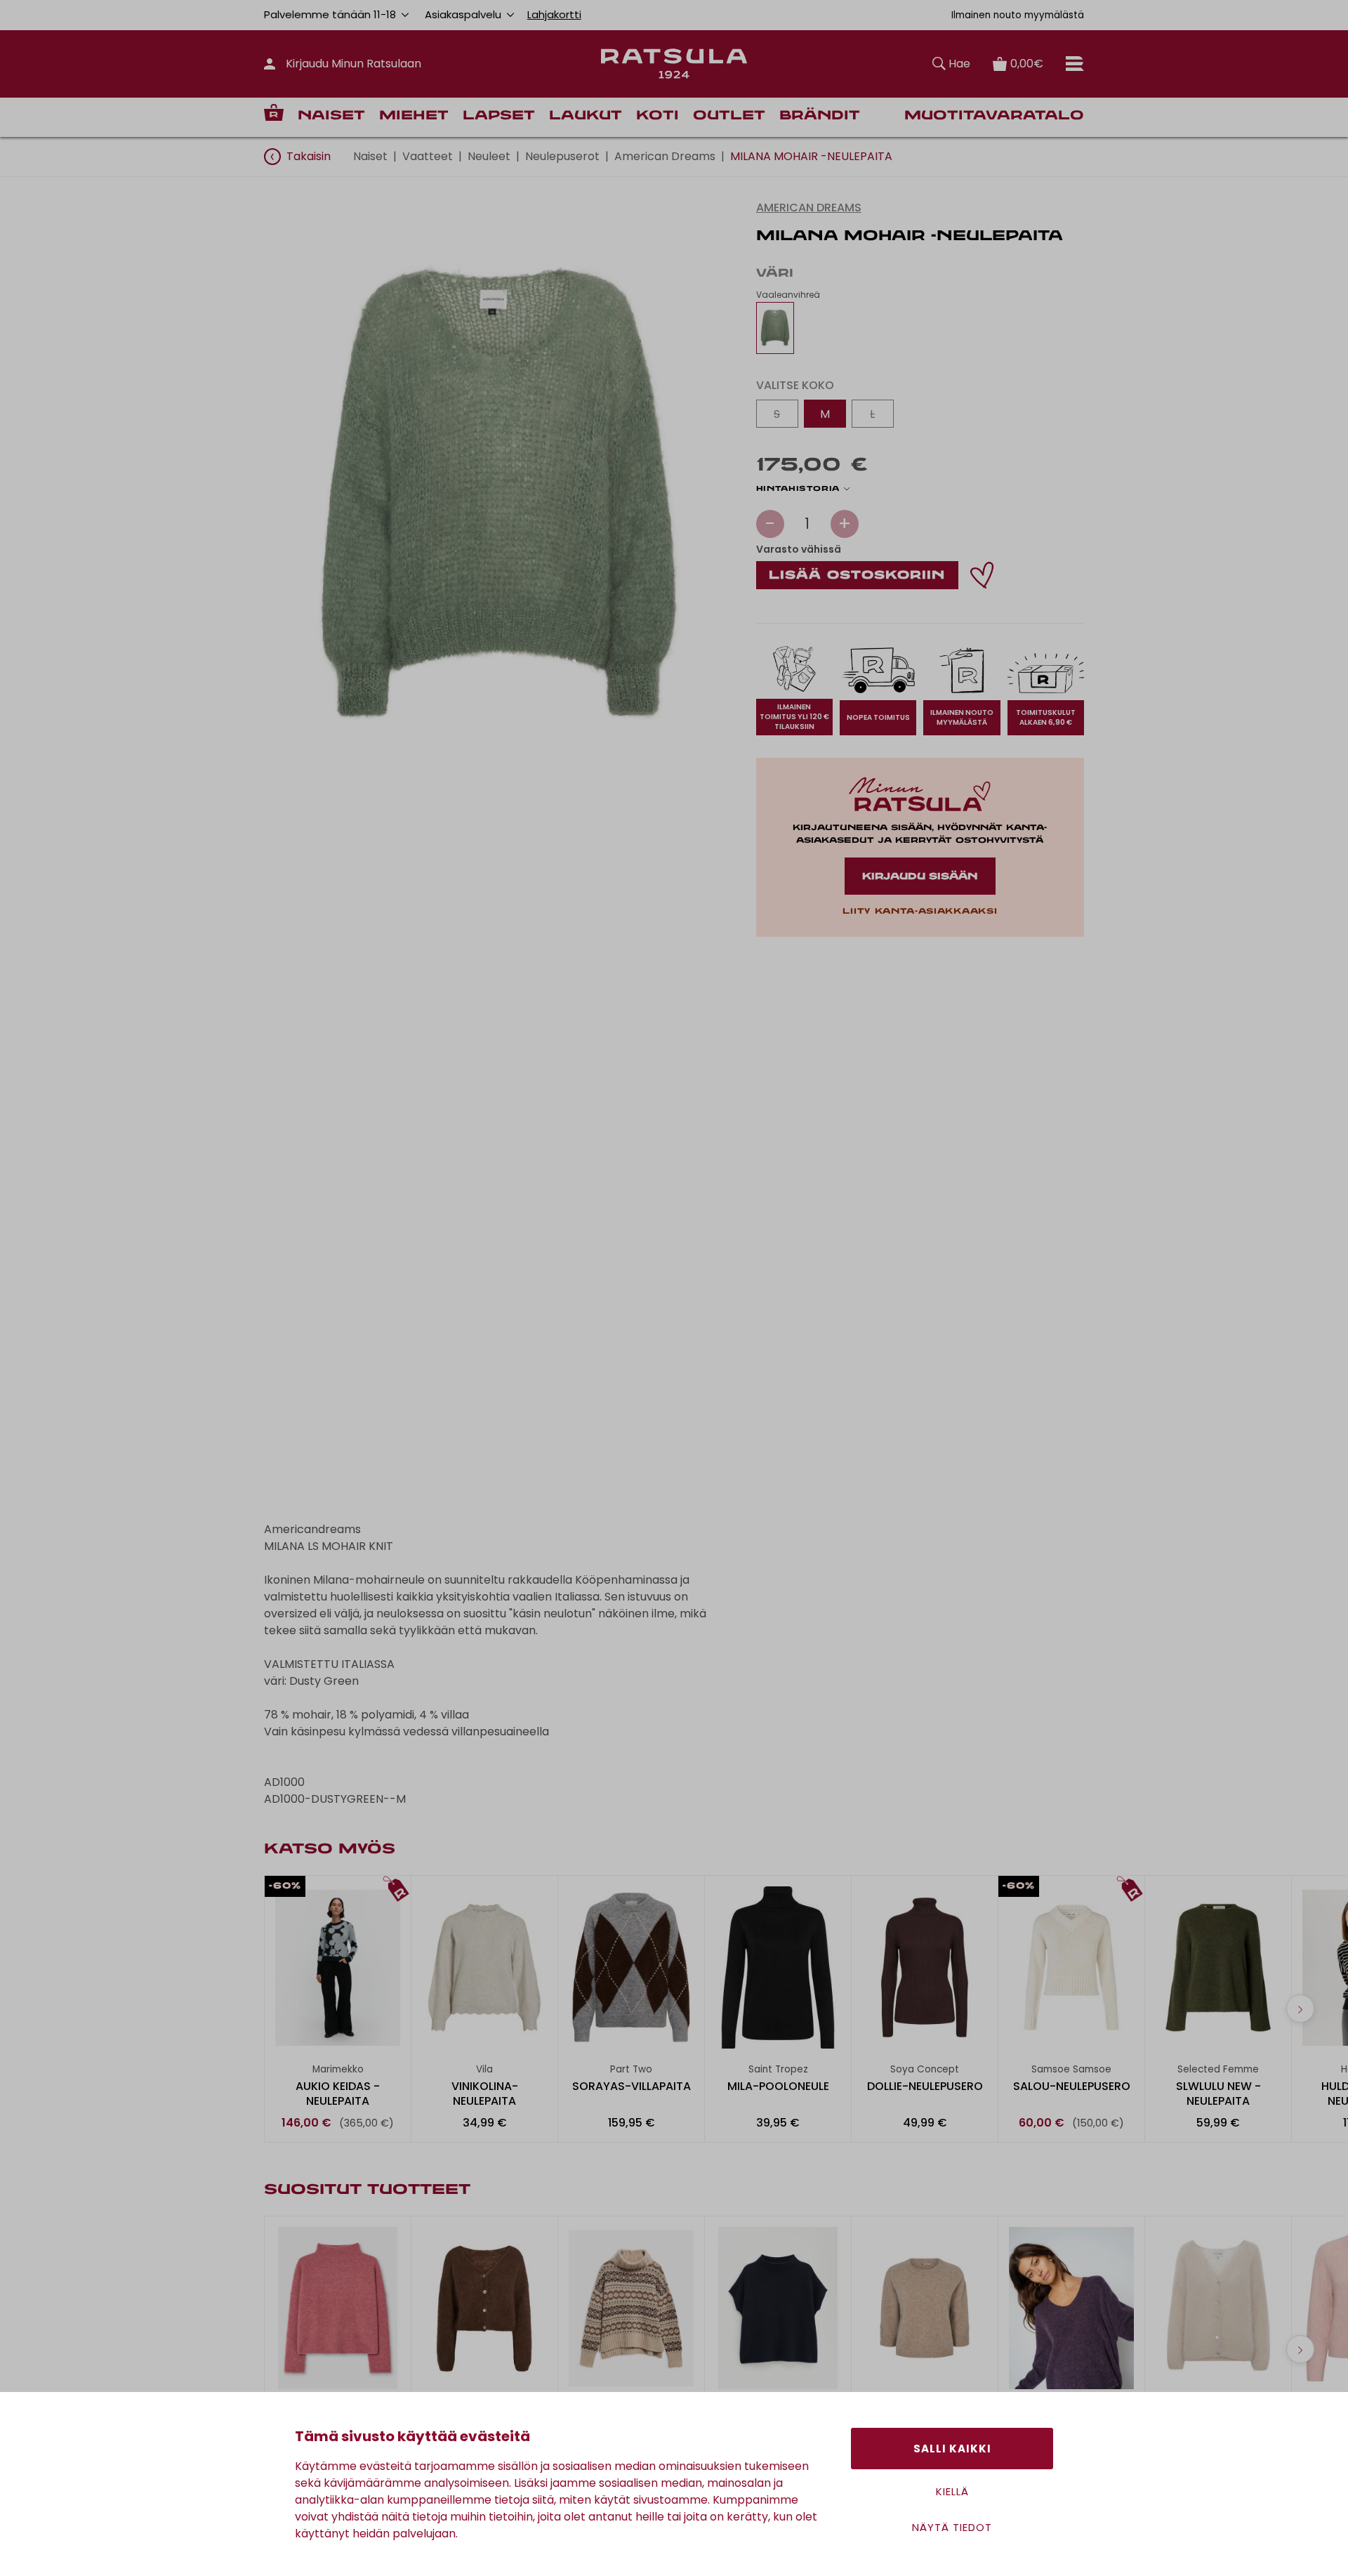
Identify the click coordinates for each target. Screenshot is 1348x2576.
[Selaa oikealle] (1300, 2009)
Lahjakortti (554, 14)
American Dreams (665, 156)
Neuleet (489, 156)
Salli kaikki (952, 2449)
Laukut (586, 116)
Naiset (331, 116)
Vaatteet (428, 156)
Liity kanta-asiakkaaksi (920, 912)
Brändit (820, 116)
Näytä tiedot (952, 2527)
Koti (658, 116)
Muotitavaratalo (994, 116)
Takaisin (309, 156)
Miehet (414, 116)
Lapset (499, 116)
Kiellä (952, 2491)
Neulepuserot (562, 156)
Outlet (729, 116)
